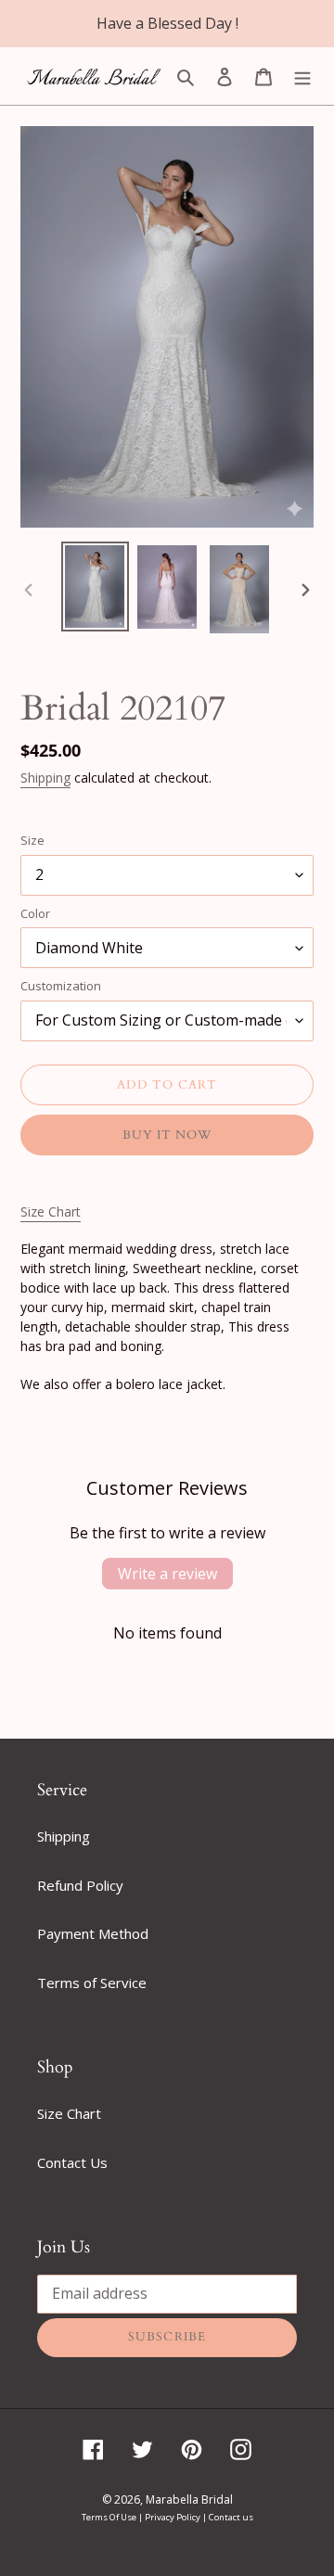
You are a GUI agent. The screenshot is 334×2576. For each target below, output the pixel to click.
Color (35, 913)
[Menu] (302, 76)
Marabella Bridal (189, 2499)
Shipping (45, 778)
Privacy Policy (173, 2517)
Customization (61, 986)
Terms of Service (92, 1983)
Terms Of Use (110, 2517)
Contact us (231, 2517)
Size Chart (51, 1211)
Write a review (167, 1574)
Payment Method (93, 1933)
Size (32, 840)
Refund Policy (80, 1885)
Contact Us (72, 2162)
